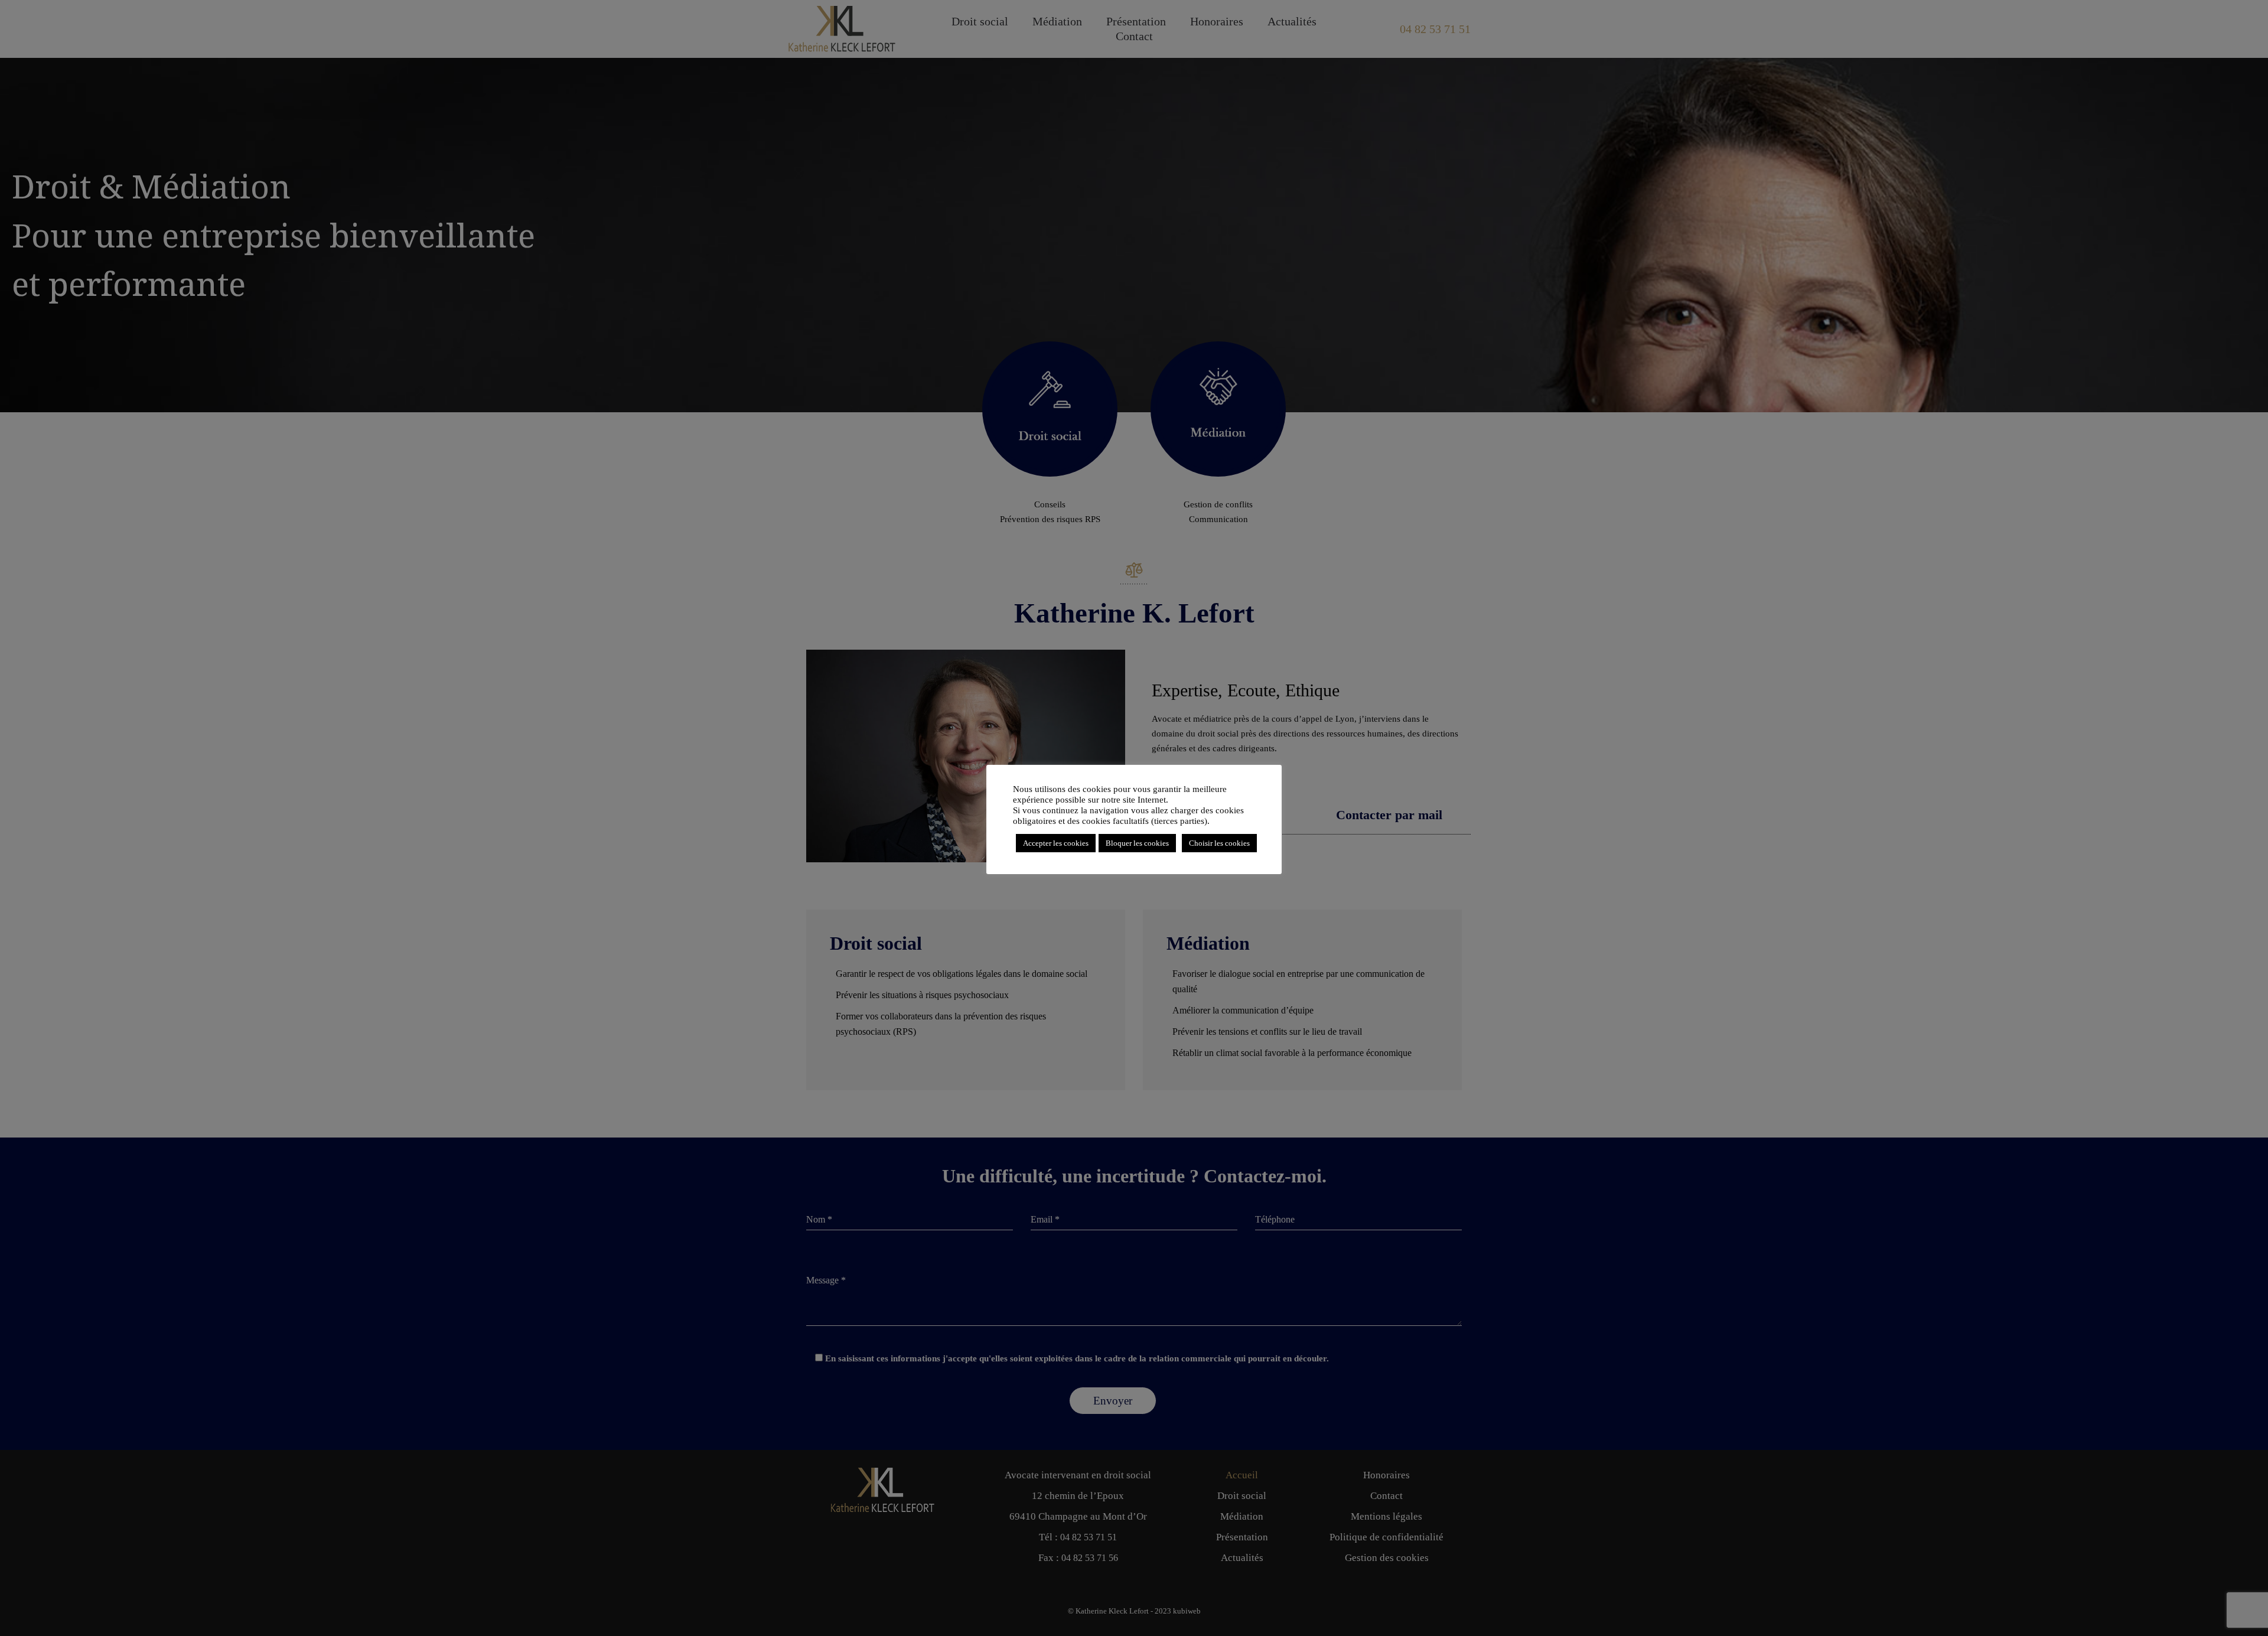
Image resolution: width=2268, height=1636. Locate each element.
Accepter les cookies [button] (1056, 843)
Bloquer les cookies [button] (1137, 843)
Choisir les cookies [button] (1219, 843)
